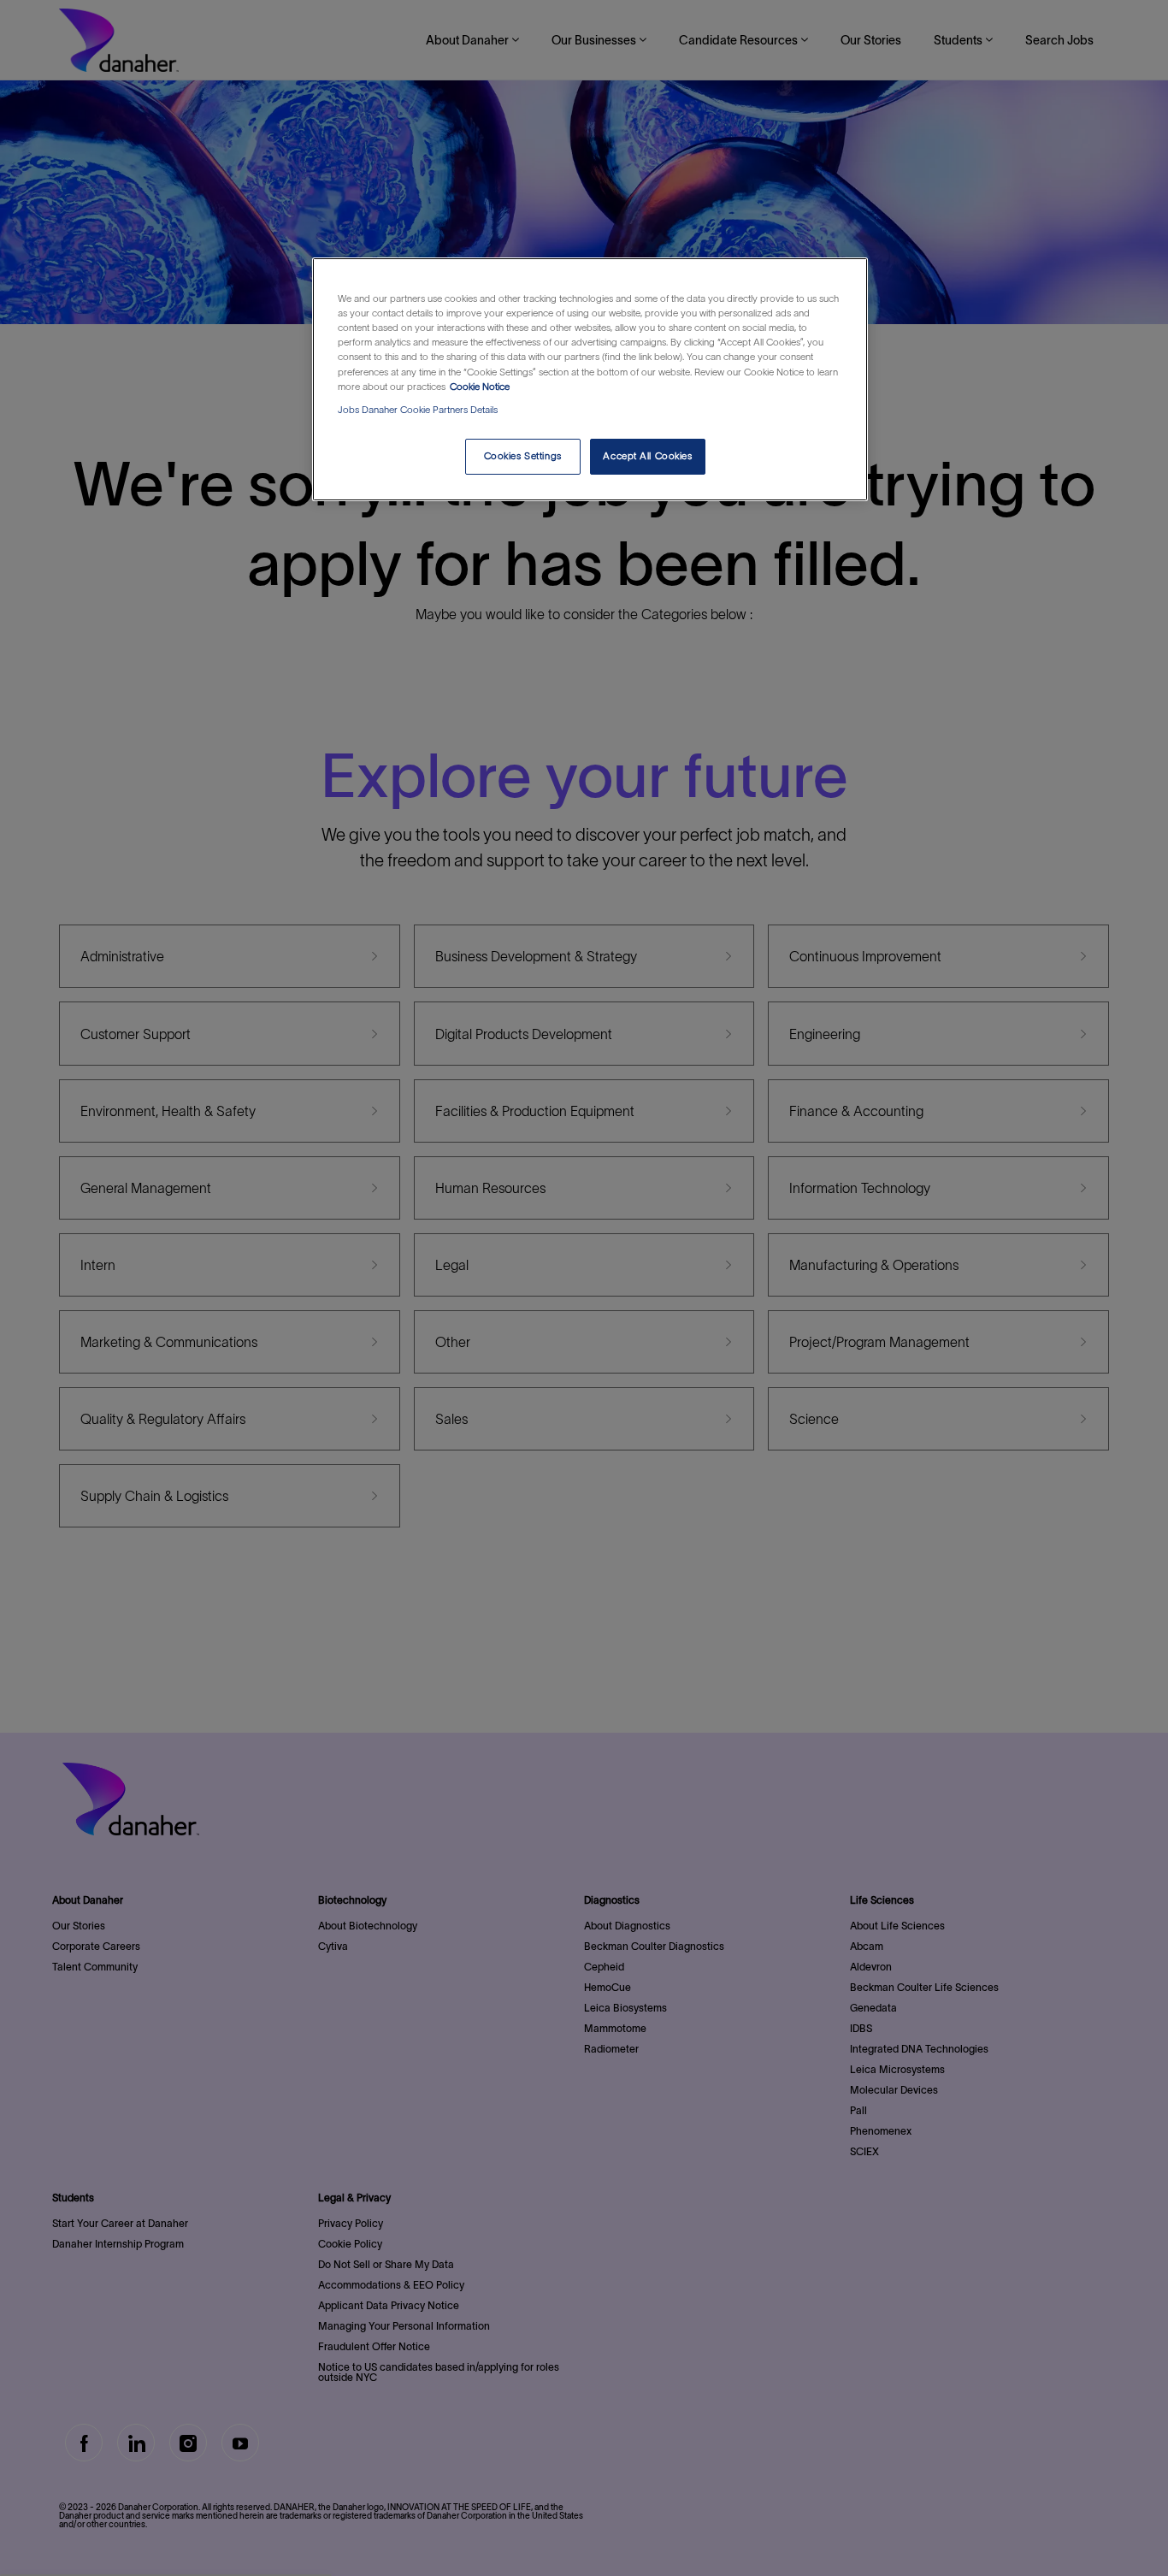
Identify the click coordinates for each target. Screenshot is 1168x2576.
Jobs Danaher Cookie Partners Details (418, 410)
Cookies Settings (523, 456)
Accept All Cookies (647, 456)
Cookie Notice (480, 387)
